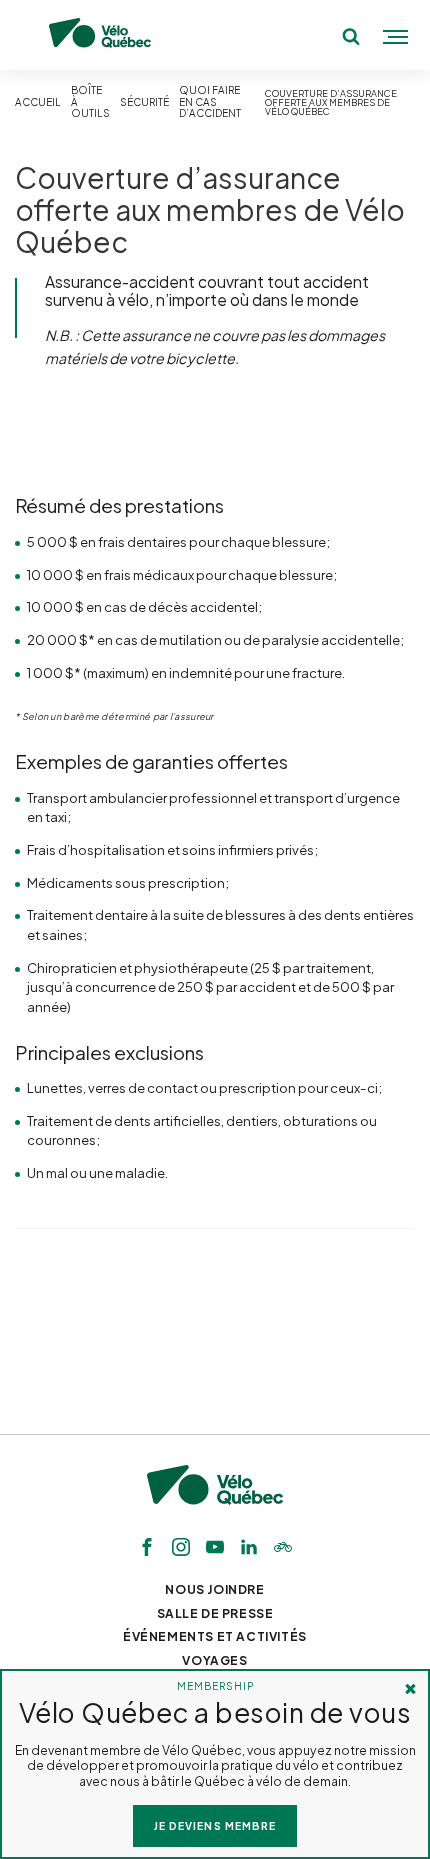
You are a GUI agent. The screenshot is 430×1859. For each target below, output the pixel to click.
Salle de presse (215, 1613)
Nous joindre (214, 1589)
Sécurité (144, 102)
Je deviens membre (214, 1825)
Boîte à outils (90, 102)
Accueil (38, 102)
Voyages (214, 1660)
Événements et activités (215, 1636)
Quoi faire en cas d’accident (210, 102)
